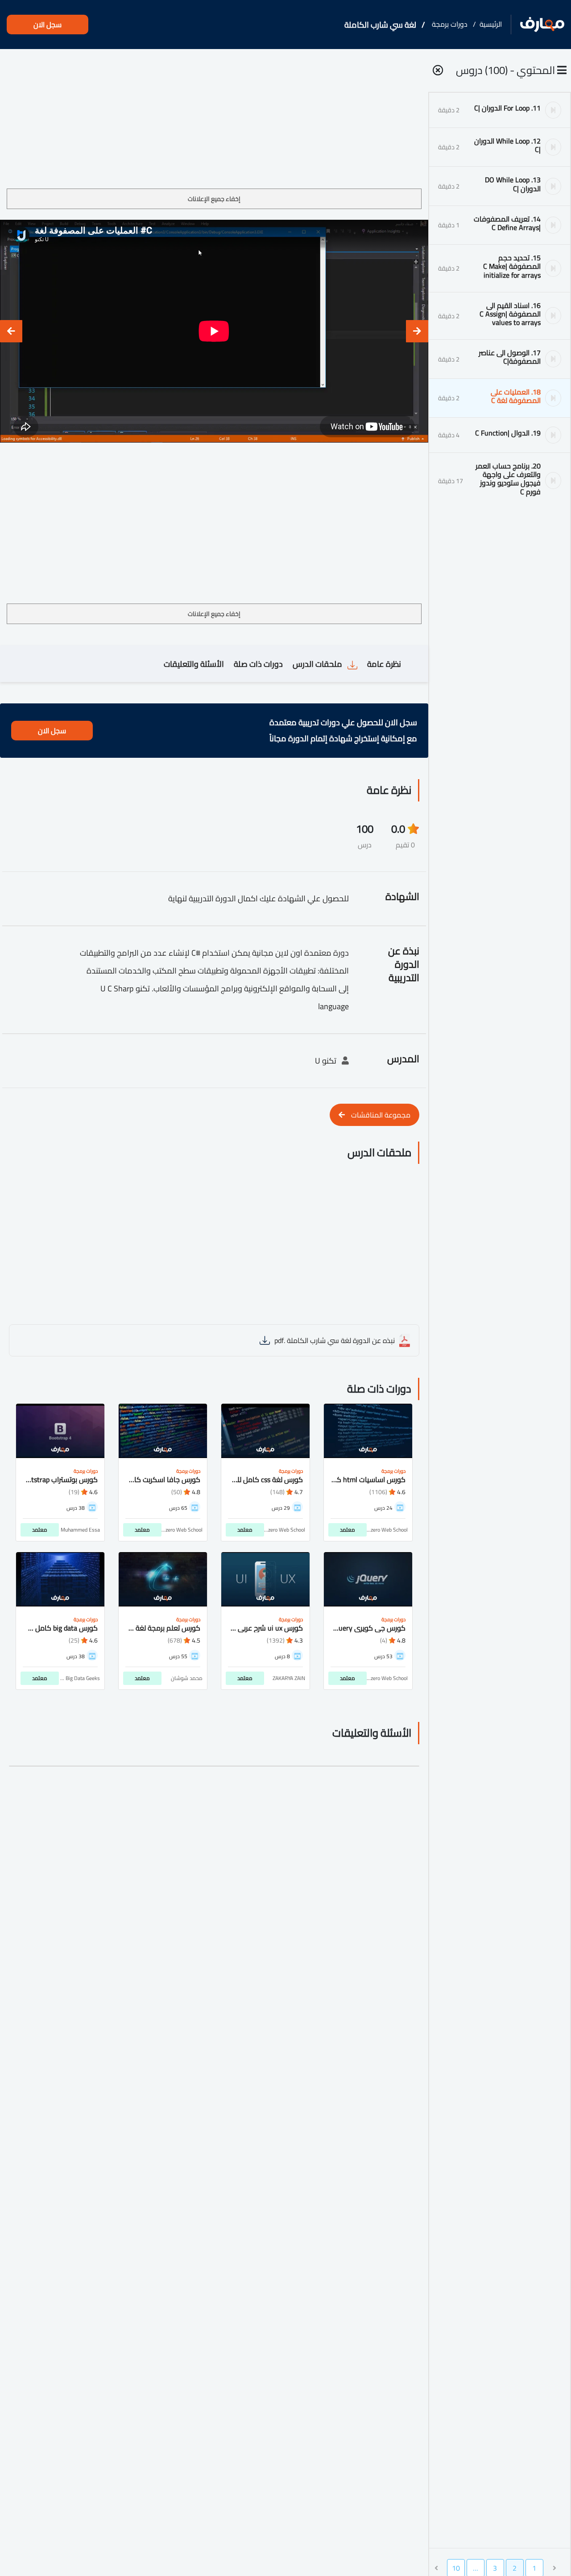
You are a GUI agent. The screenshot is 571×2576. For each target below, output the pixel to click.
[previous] (417, 331)
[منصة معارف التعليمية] (542, 25)
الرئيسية (491, 24)
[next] (11, 331)
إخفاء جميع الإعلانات (214, 199)
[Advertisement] (214, 122)
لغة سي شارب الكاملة (380, 25)
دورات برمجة (450, 24)
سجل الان (48, 25)
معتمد (348, 1530)
